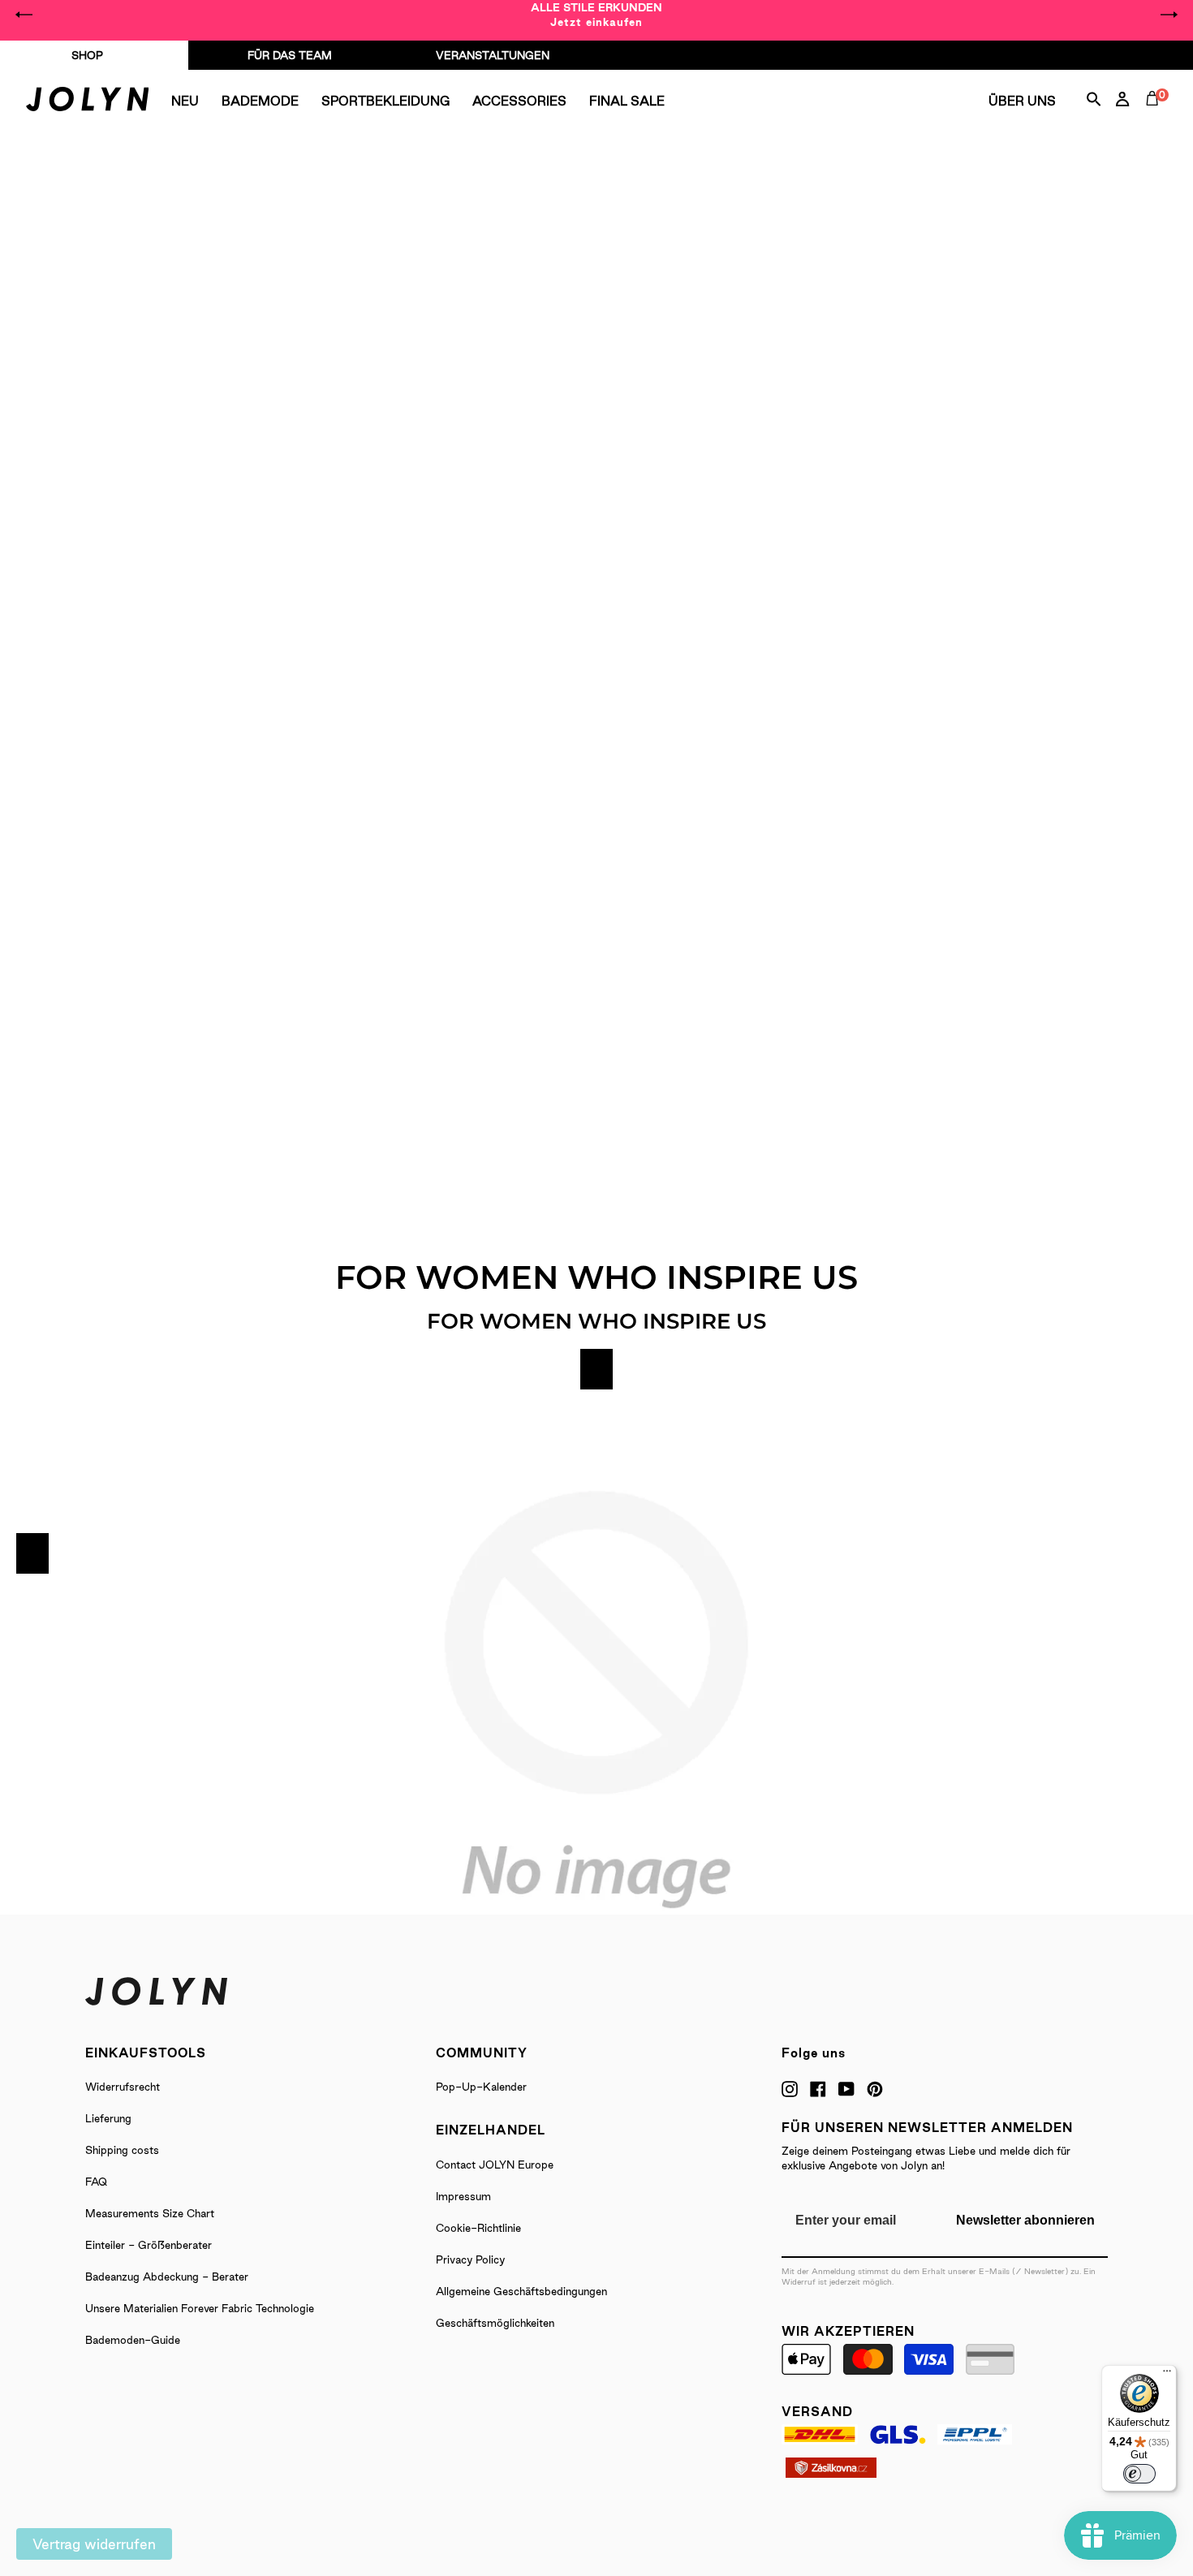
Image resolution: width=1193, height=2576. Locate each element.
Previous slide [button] (24, 15)
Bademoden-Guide (133, 2340)
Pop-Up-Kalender (481, 2087)
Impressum (463, 2196)
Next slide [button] (1169, 15)
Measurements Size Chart (150, 2213)
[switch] (1139, 2474)
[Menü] (1167, 2375)
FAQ (96, 2182)
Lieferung (108, 2118)
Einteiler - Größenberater (149, 2245)
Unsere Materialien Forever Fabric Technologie (200, 2308)
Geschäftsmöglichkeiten (495, 2323)
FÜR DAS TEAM (290, 55)
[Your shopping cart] (1156, 117)
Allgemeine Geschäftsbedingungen (521, 2291)
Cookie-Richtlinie (478, 2228)
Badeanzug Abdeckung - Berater (167, 2277)
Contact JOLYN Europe (495, 2165)
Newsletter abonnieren (1025, 2220)
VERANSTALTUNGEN (493, 55)
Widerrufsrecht (123, 2087)
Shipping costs (122, 2150)
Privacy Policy (470, 2259)
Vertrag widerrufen (94, 2544)
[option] (596, 15)
